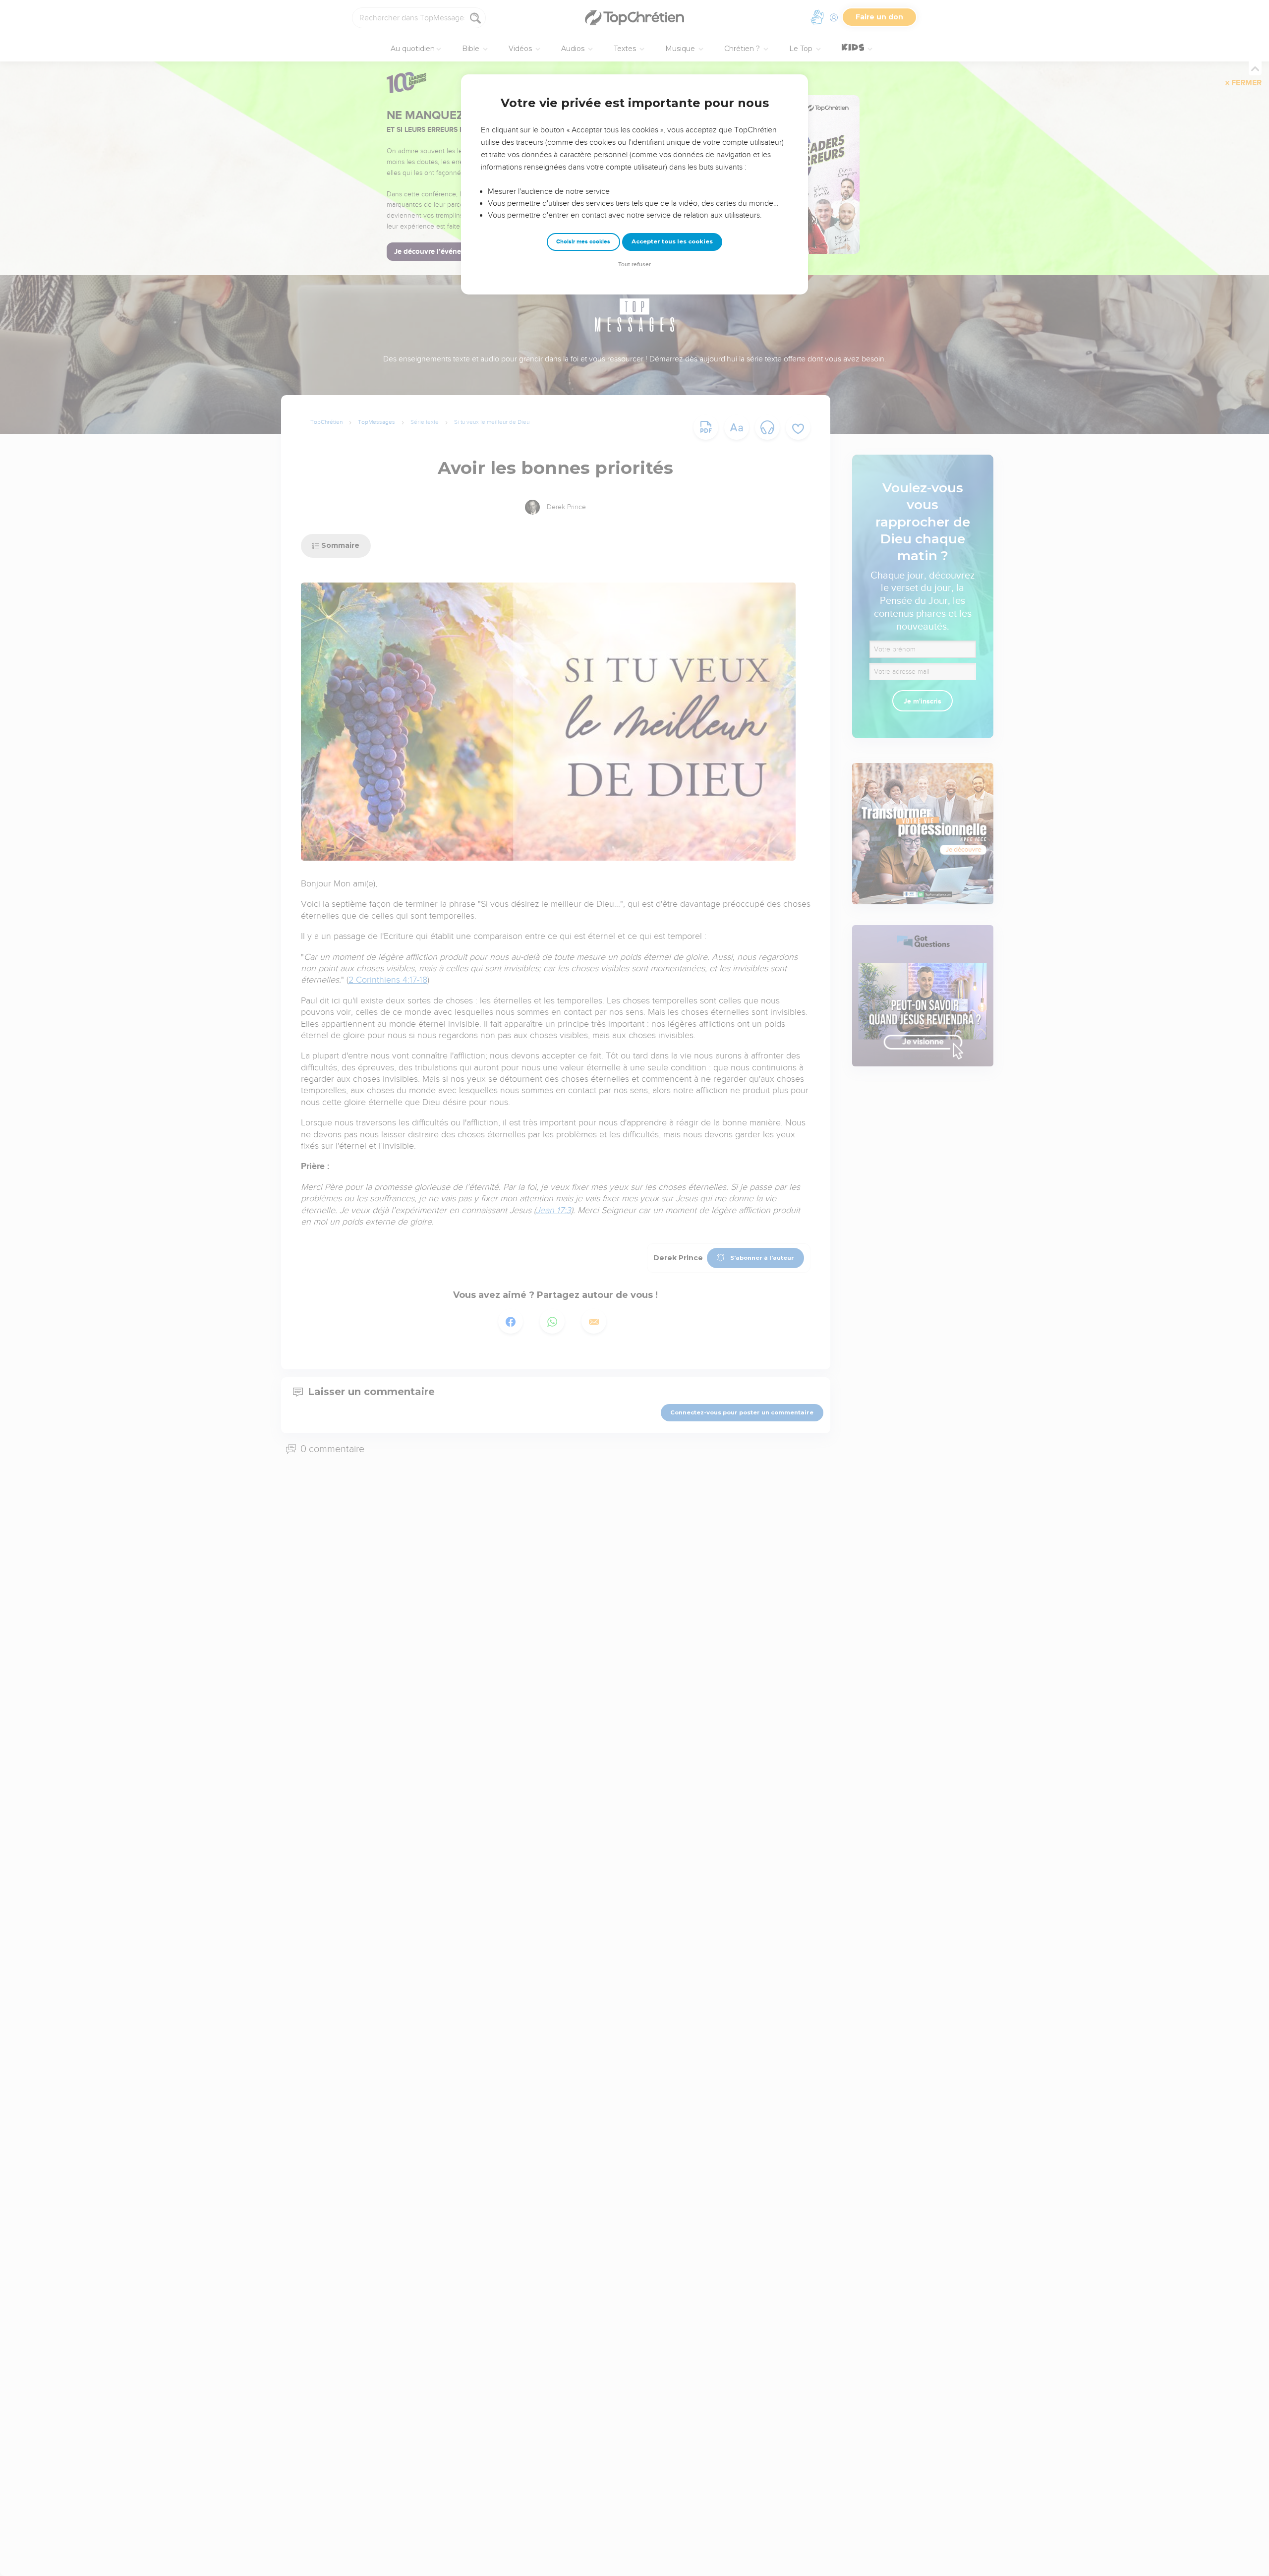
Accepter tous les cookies (672, 241)
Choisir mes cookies (583, 242)
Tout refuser (634, 264)
